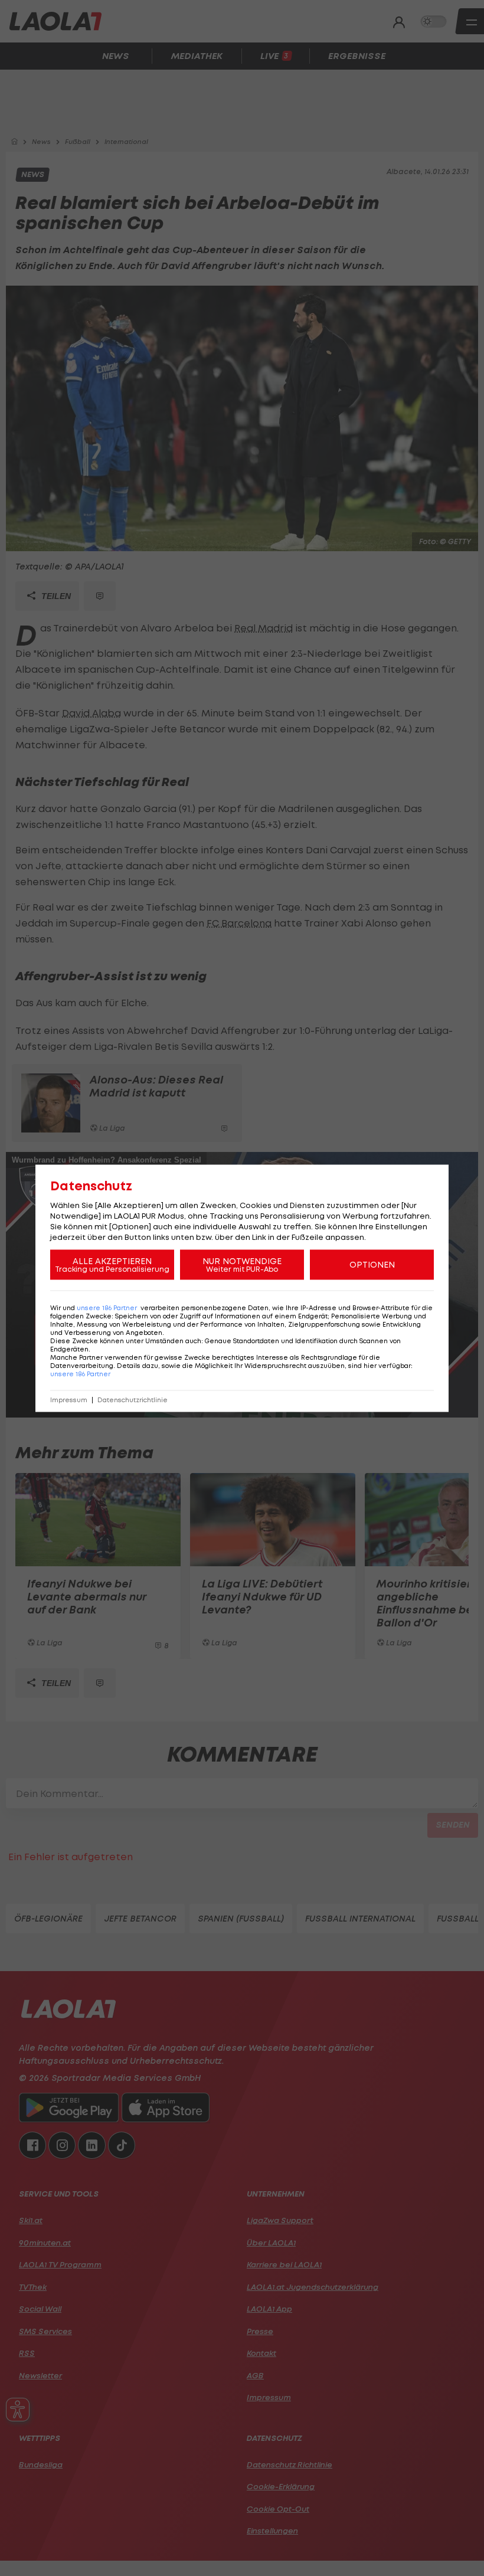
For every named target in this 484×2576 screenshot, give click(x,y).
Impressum (69, 1400)
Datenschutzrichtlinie (133, 1400)
